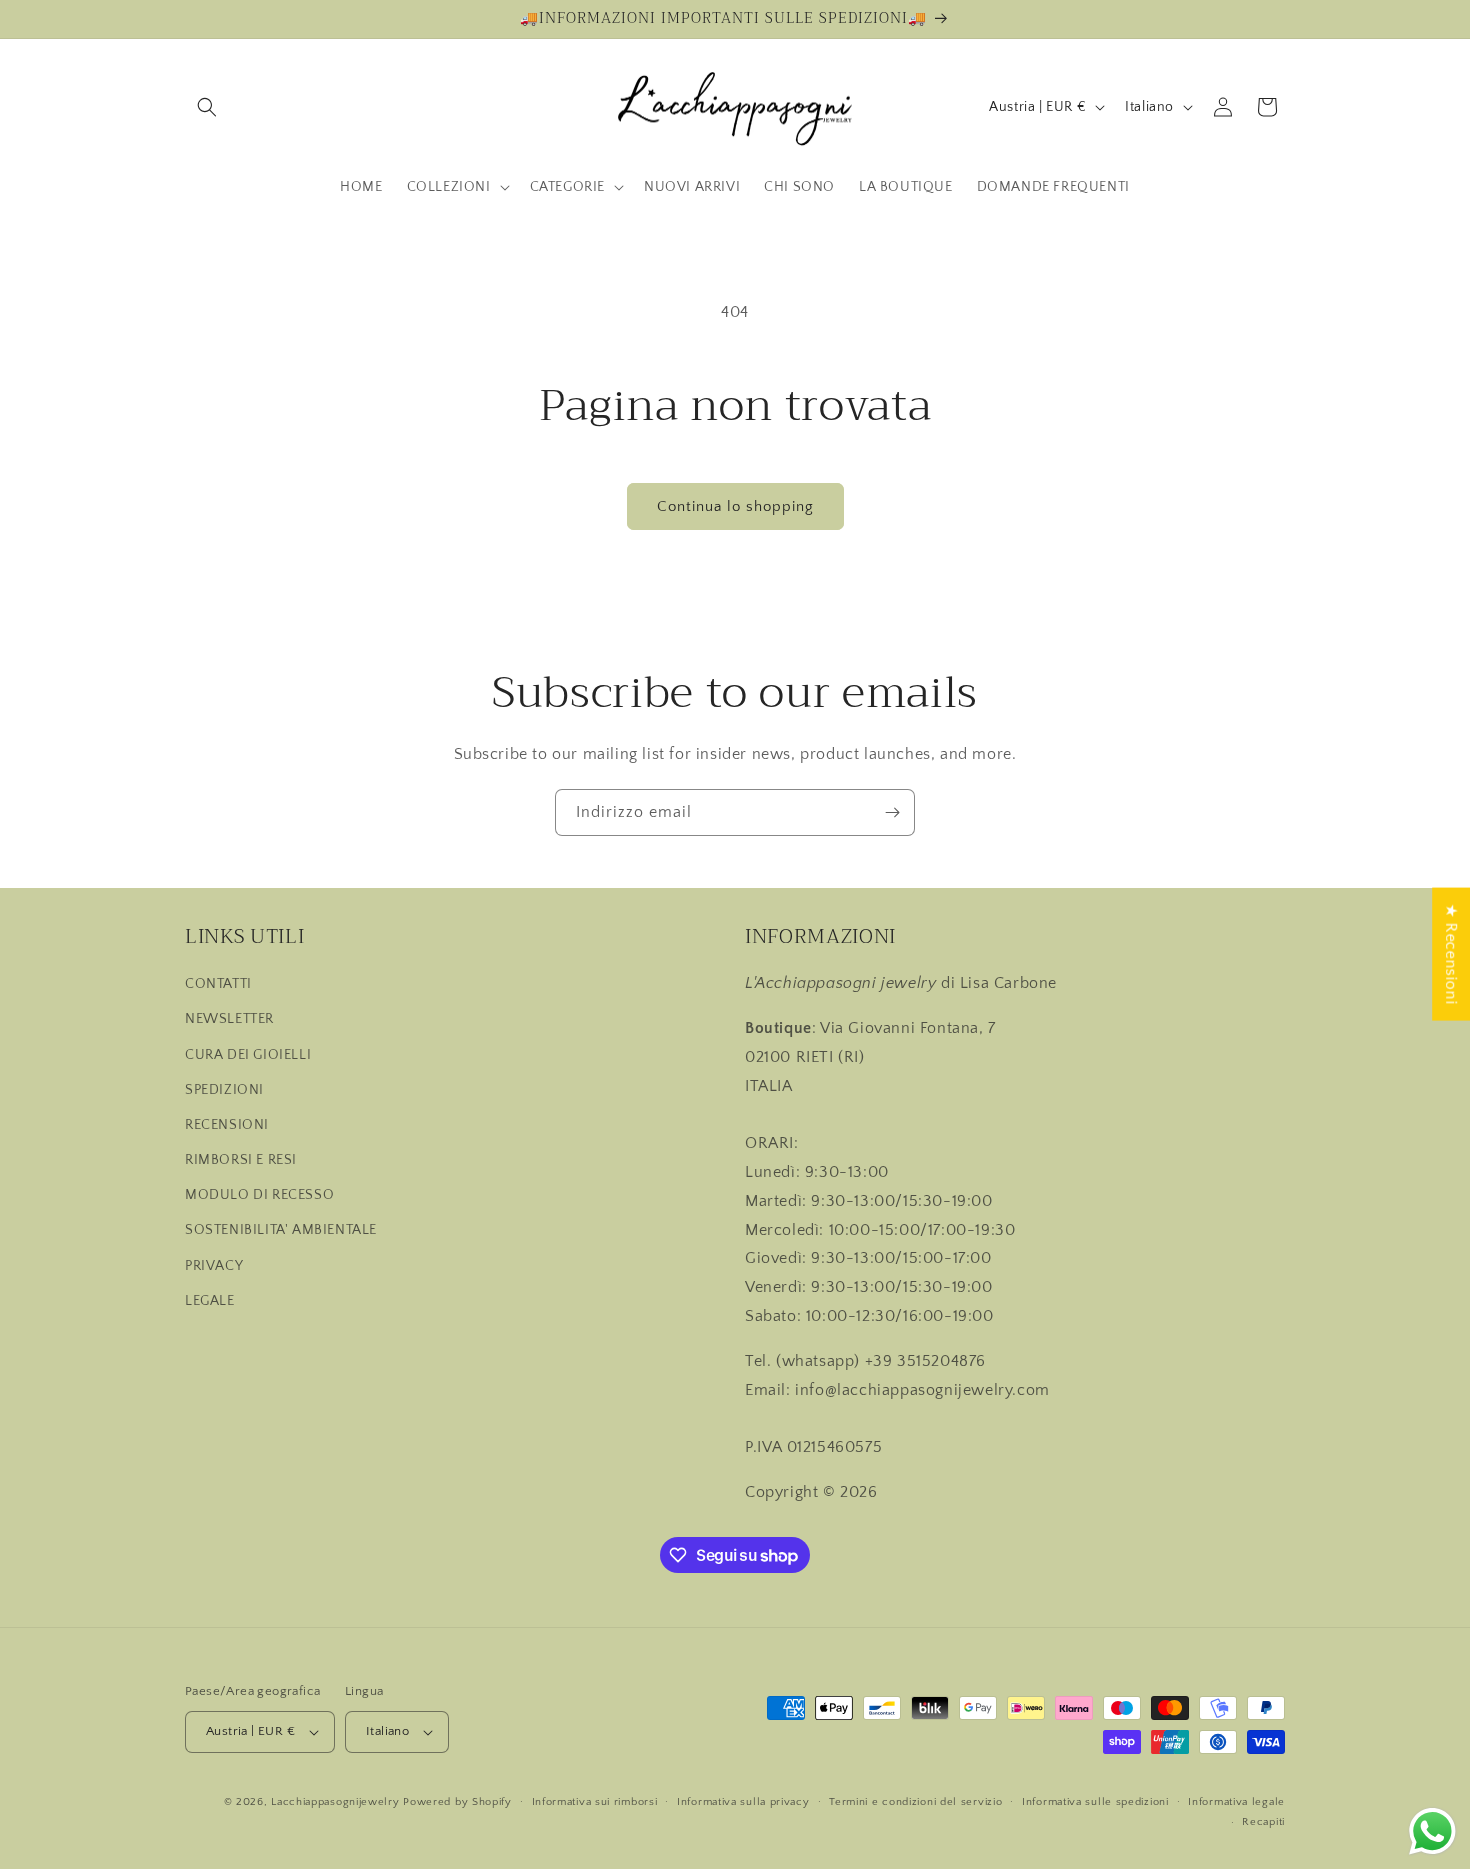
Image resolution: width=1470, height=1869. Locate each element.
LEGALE (210, 1301)
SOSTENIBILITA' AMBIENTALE (281, 1230)
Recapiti (1263, 1822)
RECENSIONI (227, 1125)
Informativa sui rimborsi (595, 1802)
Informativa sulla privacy (743, 1802)
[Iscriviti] (892, 812)
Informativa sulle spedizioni (1095, 1802)
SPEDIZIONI (224, 1090)
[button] (207, 107)
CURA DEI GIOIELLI (248, 1055)
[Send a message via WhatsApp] (1432, 1831)
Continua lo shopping (735, 506)
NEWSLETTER (229, 1019)
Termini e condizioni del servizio (915, 1802)
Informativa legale (1236, 1802)
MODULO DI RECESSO (259, 1195)
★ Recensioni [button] (1451, 953)
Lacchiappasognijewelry (335, 1802)
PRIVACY (214, 1266)
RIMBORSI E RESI (241, 1160)
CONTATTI (218, 984)
